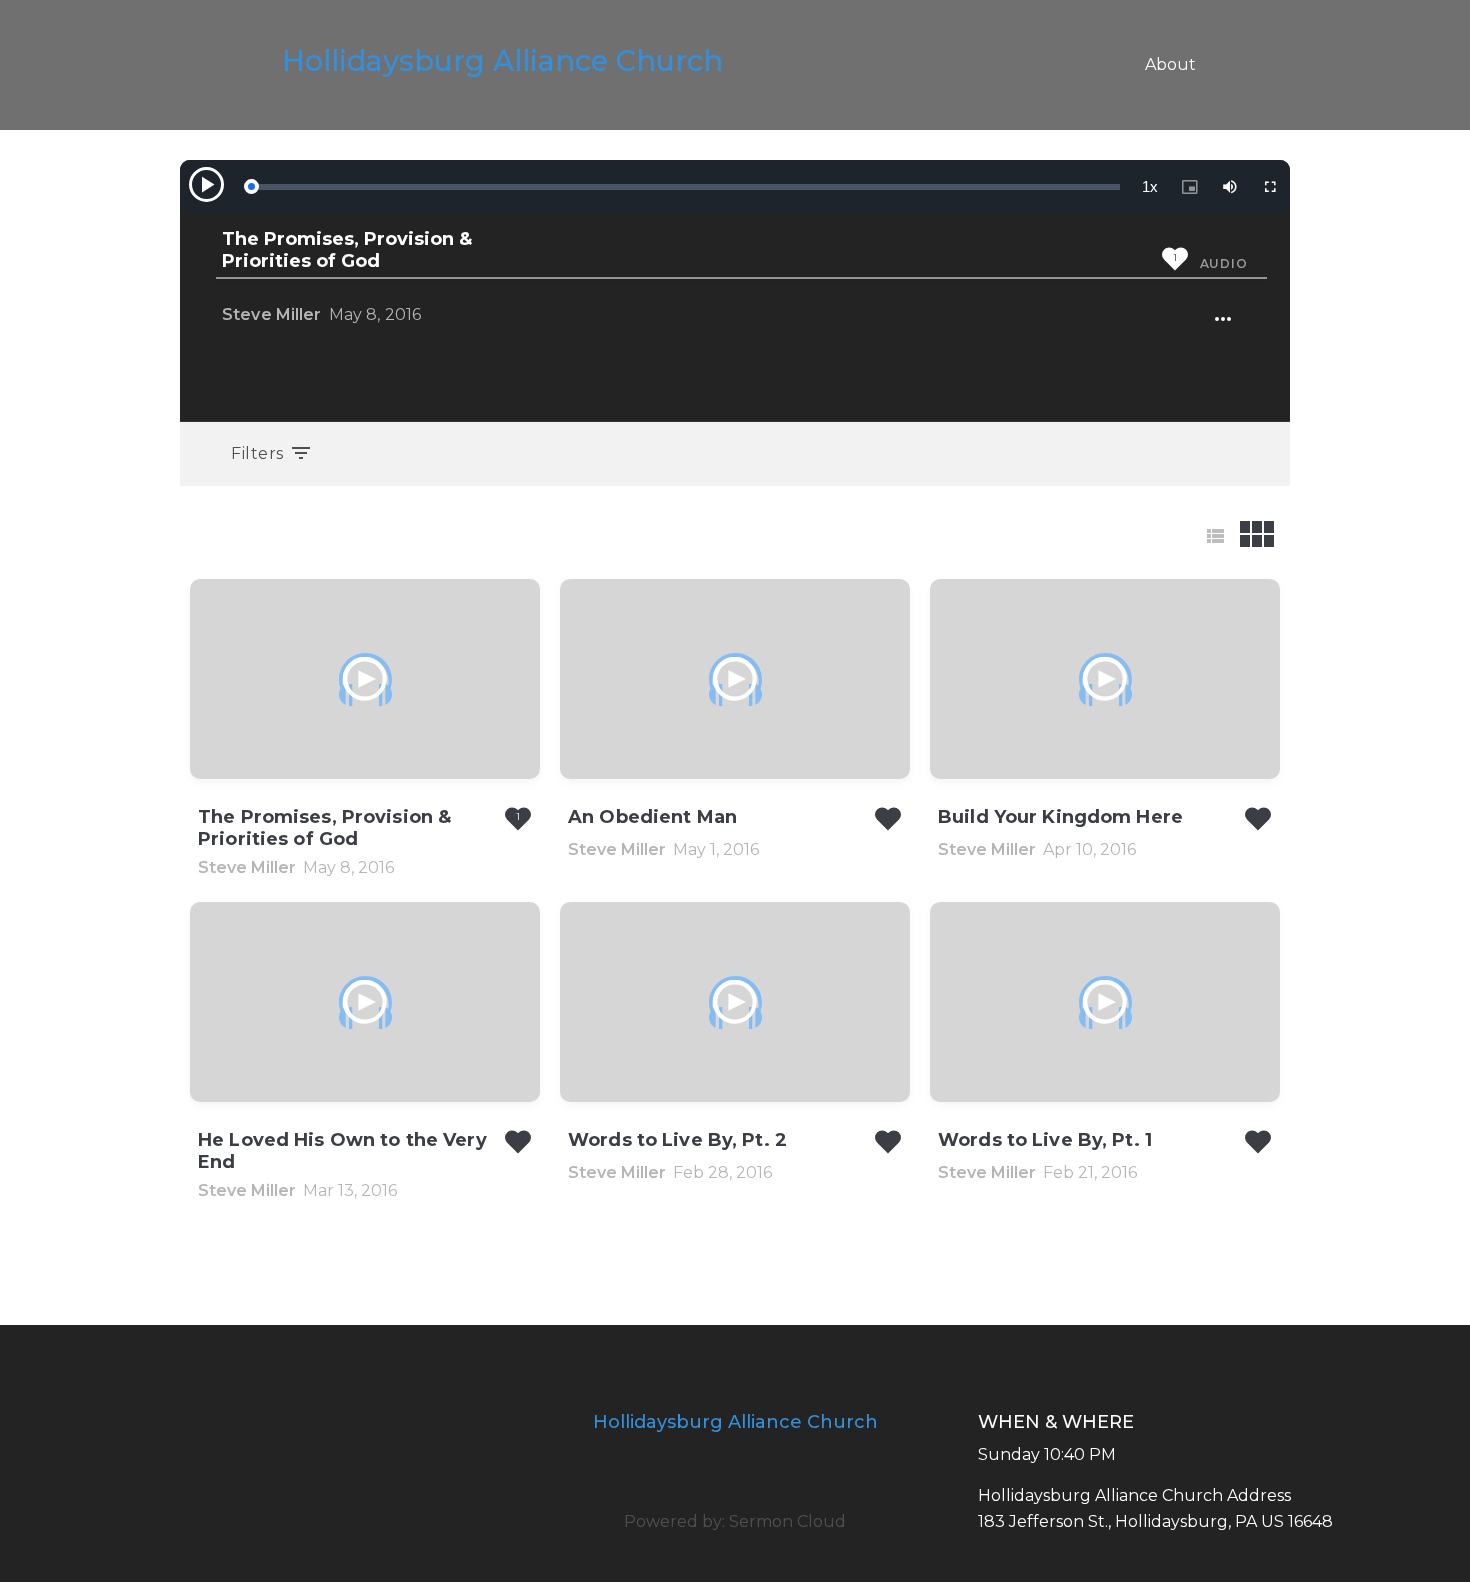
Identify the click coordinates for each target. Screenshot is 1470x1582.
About (1170, 64)
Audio (1224, 263)
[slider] (685, 187)
